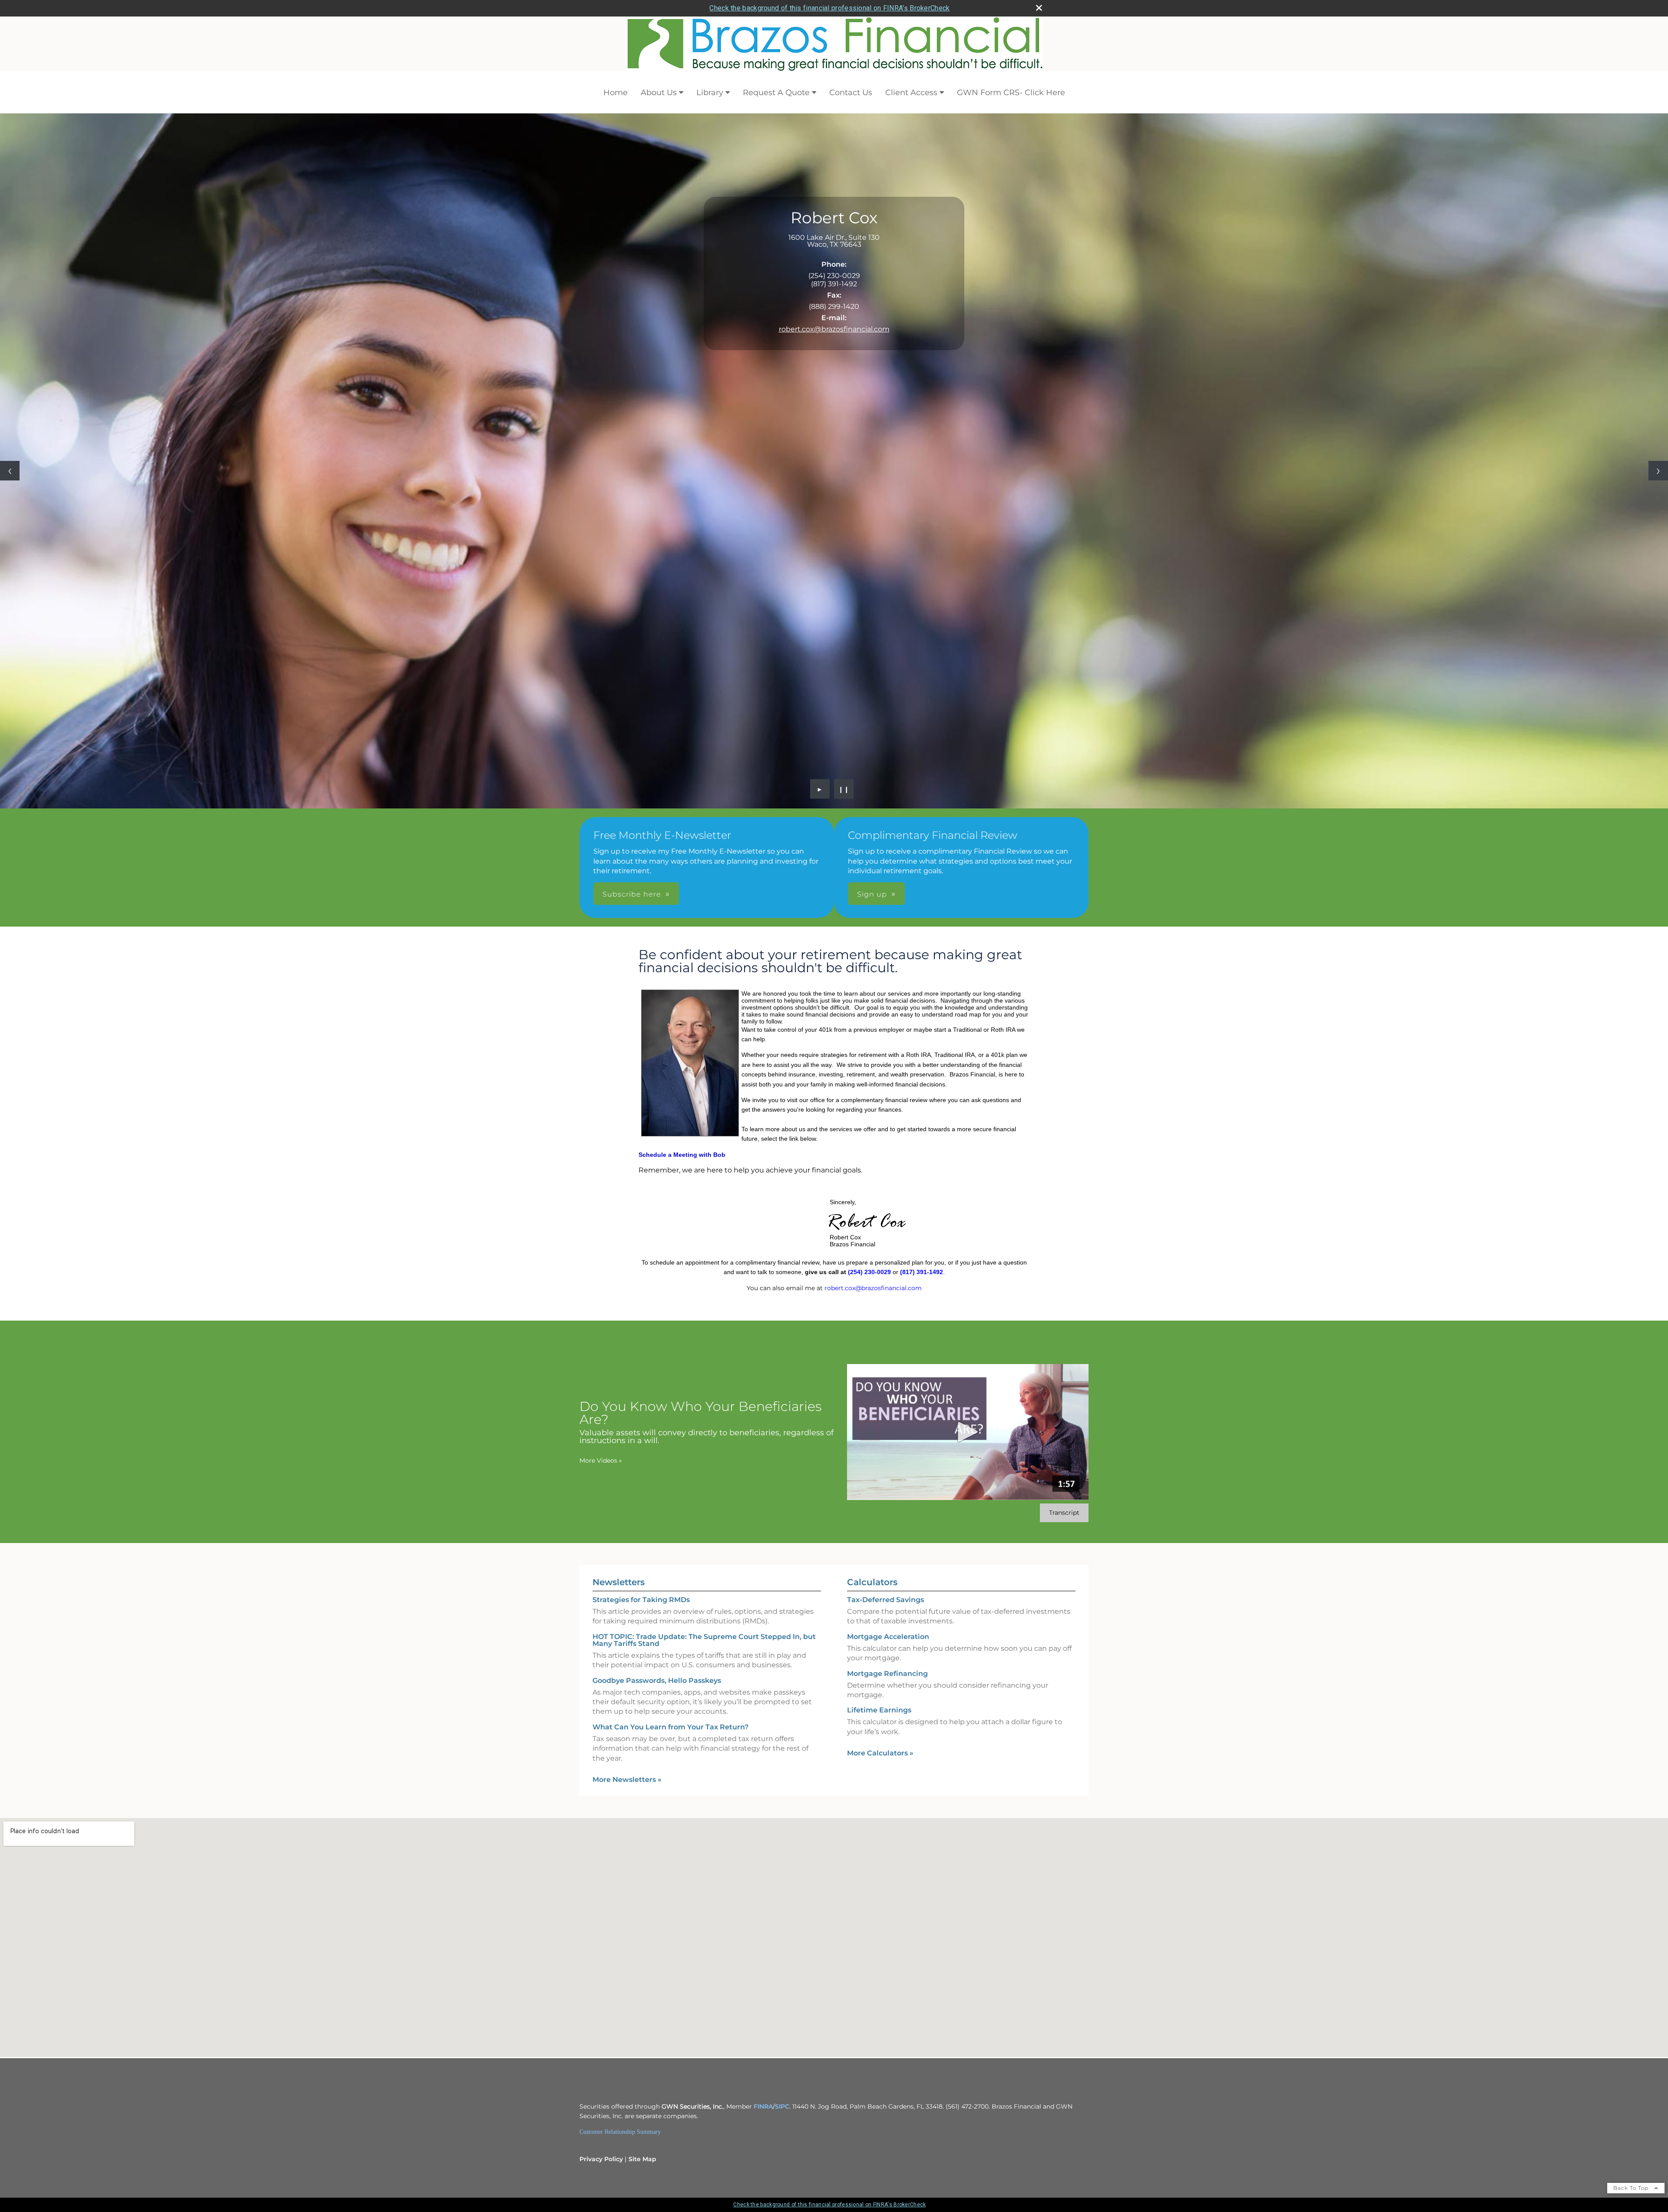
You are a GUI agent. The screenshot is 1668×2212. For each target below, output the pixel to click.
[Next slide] (1658, 471)
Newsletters (619, 1582)
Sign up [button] (872, 894)
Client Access (911, 93)
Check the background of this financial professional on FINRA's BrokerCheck (829, 8)
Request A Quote (776, 93)
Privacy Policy (601, 2159)
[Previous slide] (10, 471)
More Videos (601, 1460)
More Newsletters (627, 1780)
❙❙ (844, 789)
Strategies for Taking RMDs (641, 1600)
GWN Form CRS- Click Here (1011, 93)
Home (616, 93)
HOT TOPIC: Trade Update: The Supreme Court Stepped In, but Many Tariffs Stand (704, 1640)
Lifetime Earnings (879, 1710)
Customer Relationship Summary (620, 2132)
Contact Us (851, 93)
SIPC (782, 2106)
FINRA (763, 2106)
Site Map (642, 2159)
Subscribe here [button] (632, 894)
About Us (659, 93)
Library (710, 93)
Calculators (872, 1582)
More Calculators (880, 1753)
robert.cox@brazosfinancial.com (834, 329)
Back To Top (1632, 2188)
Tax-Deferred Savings (885, 1600)
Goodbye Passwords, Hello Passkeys (657, 1681)
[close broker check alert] (1039, 8)
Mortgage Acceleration (888, 1637)
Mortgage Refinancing (887, 1674)
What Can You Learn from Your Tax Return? (670, 1727)
